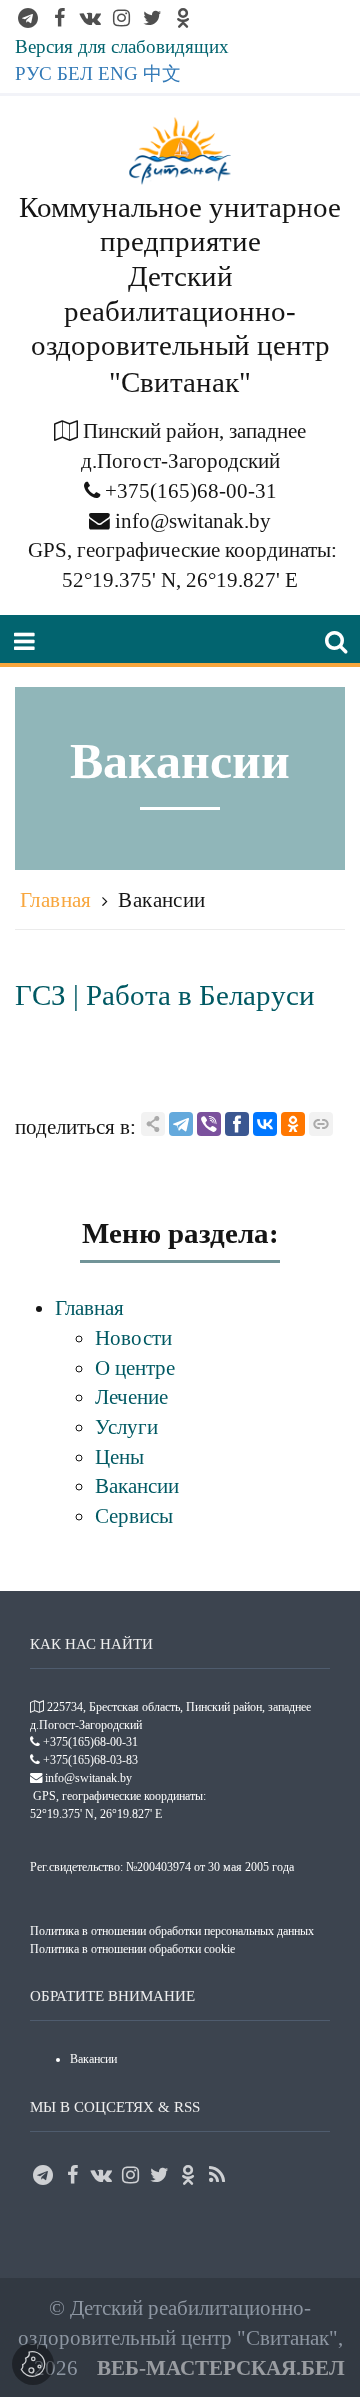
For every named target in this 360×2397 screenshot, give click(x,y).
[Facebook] (237, 1124)
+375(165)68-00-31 (191, 490)
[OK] (293, 1124)
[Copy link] (321, 1124)
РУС (33, 73)
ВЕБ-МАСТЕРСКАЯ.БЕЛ (221, 2367)
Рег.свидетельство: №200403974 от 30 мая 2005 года (162, 1867)
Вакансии (161, 899)
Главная (56, 899)
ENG (118, 73)
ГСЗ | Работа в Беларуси (165, 995)
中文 (162, 73)
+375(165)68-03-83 (90, 1760)
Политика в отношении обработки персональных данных (172, 1931)
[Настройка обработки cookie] (33, 2364)
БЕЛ (75, 73)
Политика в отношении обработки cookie (132, 1949)
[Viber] (209, 1124)
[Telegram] (181, 1124)
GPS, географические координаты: (182, 549)
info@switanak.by (193, 520)
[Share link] (153, 1124)
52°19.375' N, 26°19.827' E (180, 579)
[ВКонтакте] (265, 1124)
